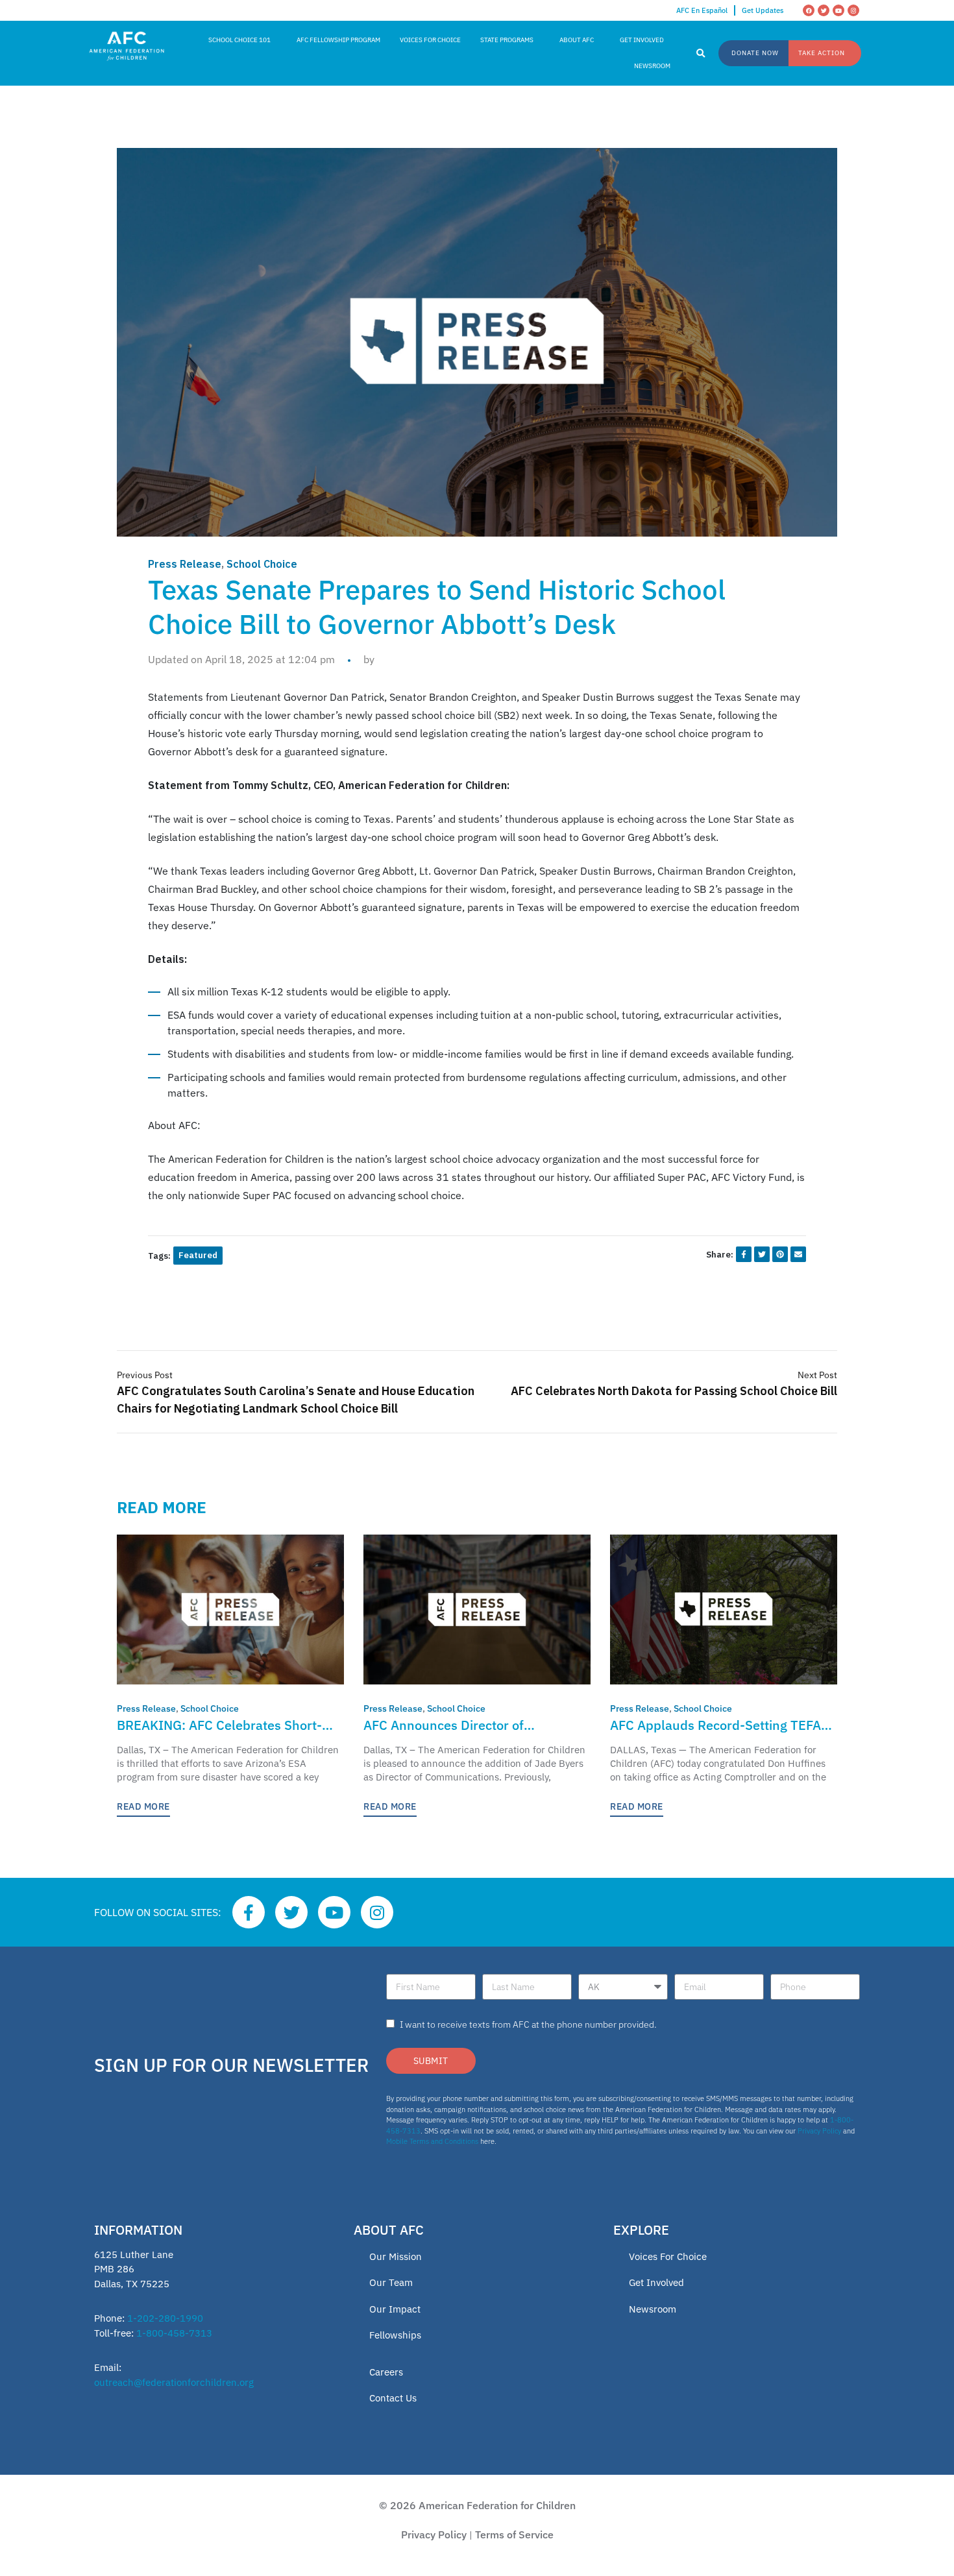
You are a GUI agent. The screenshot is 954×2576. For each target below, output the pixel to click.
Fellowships (395, 2335)
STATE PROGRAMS (507, 40)
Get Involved (656, 2282)
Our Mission (396, 2256)
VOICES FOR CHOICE (430, 40)
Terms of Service (514, 2534)
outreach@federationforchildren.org (174, 2382)
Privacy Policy (819, 2131)
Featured (198, 1255)
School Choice (262, 564)
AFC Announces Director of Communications (444, 1726)
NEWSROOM (652, 66)
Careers (386, 2372)
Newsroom (653, 2309)
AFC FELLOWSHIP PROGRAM (338, 40)
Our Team (391, 2282)
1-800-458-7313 (174, 2333)
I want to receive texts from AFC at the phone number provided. (528, 2024)
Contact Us (393, 2398)
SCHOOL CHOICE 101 (239, 40)
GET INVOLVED (642, 40)
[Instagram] (853, 10)
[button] (701, 54)
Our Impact (395, 2309)
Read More (143, 1806)
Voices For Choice (668, 2256)
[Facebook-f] (249, 1912)
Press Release (185, 564)
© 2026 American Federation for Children (477, 2505)
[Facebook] (809, 10)
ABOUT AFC (577, 40)
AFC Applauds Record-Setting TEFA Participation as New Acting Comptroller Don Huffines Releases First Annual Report (715, 1726)
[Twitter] (824, 10)
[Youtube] (838, 10)
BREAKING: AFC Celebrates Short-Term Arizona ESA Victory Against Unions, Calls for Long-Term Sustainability (219, 1726)
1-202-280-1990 (165, 2318)
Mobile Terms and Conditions (432, 2141)
